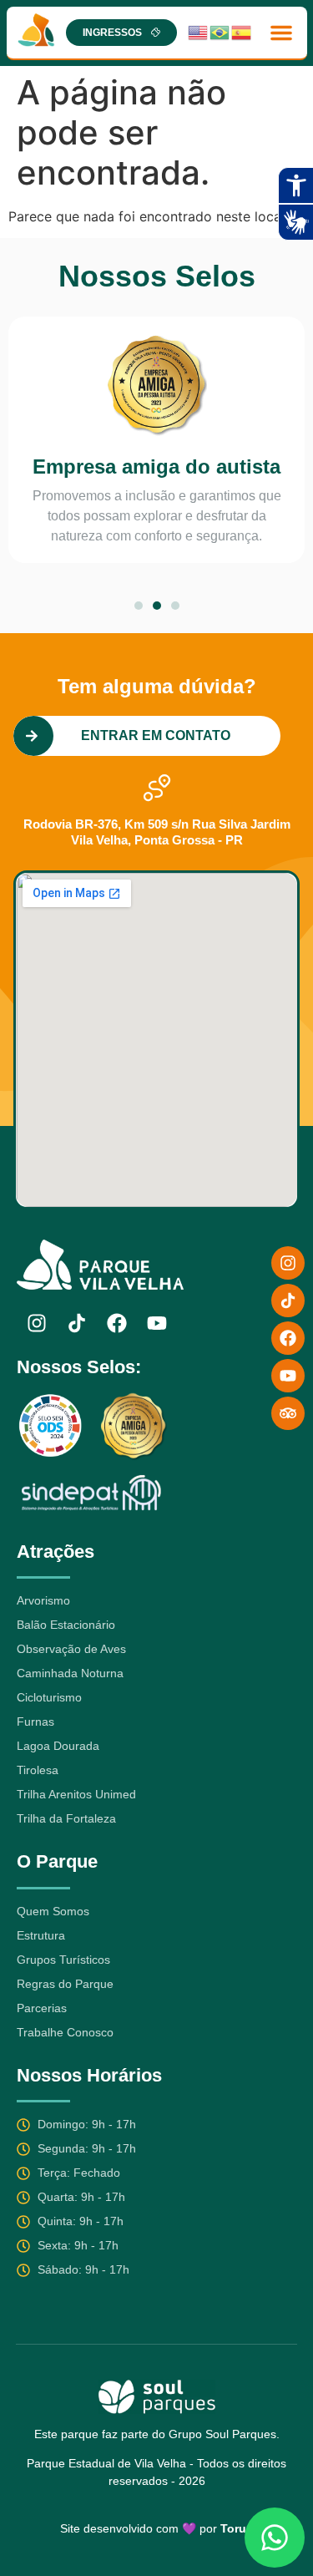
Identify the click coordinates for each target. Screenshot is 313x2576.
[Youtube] (157, 1323)
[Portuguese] (220, 32)
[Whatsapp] (275, 2538)
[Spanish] (242, 32)
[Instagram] (37, 1323)
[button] (281, 33)
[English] (199, 32)
